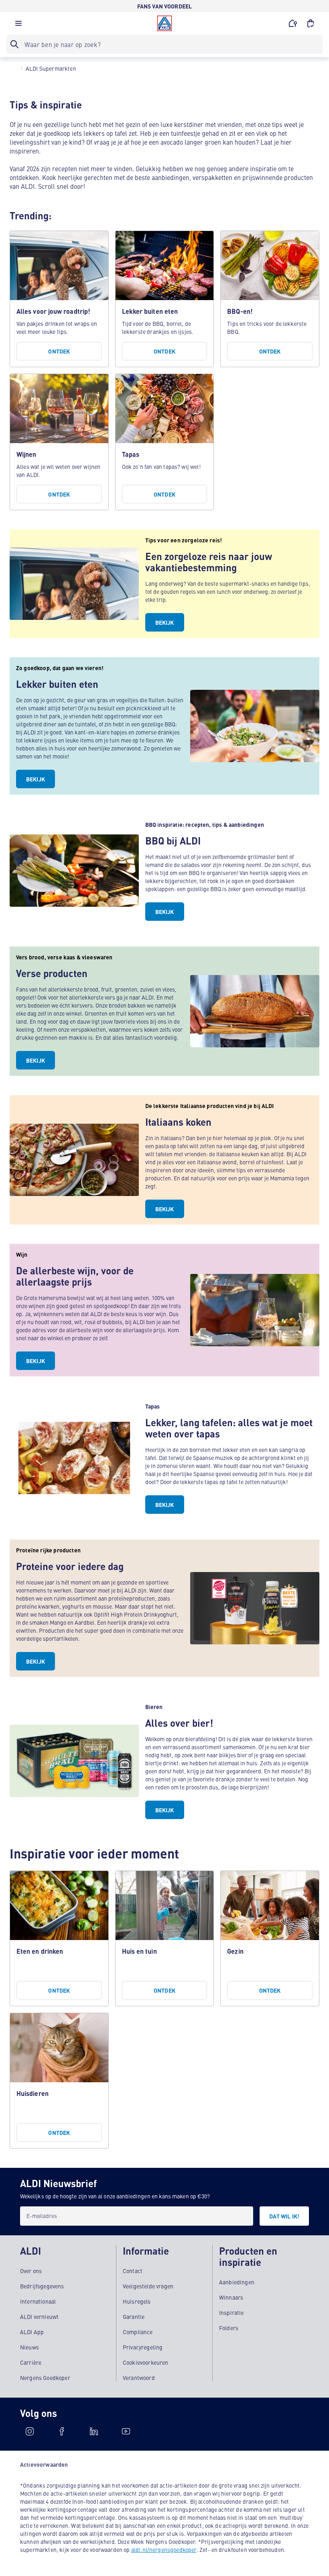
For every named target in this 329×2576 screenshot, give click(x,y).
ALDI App (32, 2332)
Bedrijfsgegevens (42, 2286)
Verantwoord (139, 2378)
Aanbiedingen (237, 2282)
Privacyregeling (143, 2347)
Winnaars (231, 2297)
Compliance (138, 2332)
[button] (18, 25)
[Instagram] (30, 2431)
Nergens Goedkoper (45, 2378)
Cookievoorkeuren (146, 2362)
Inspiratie (232, 2312)
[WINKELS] (293, 23)
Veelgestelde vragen (148, 2286)
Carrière (31, 2362)
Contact (133, 2271)
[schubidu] (62, 2431)
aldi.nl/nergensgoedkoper (164, 2549)
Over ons (31, 2271)
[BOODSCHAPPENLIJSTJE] (311, 23)
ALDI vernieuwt (39, 2316)
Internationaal (38, 2301)
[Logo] (164, 23)
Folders (229, 2328)
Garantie (134, 2316)
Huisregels (137, 2301)
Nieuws (29, 2347)
